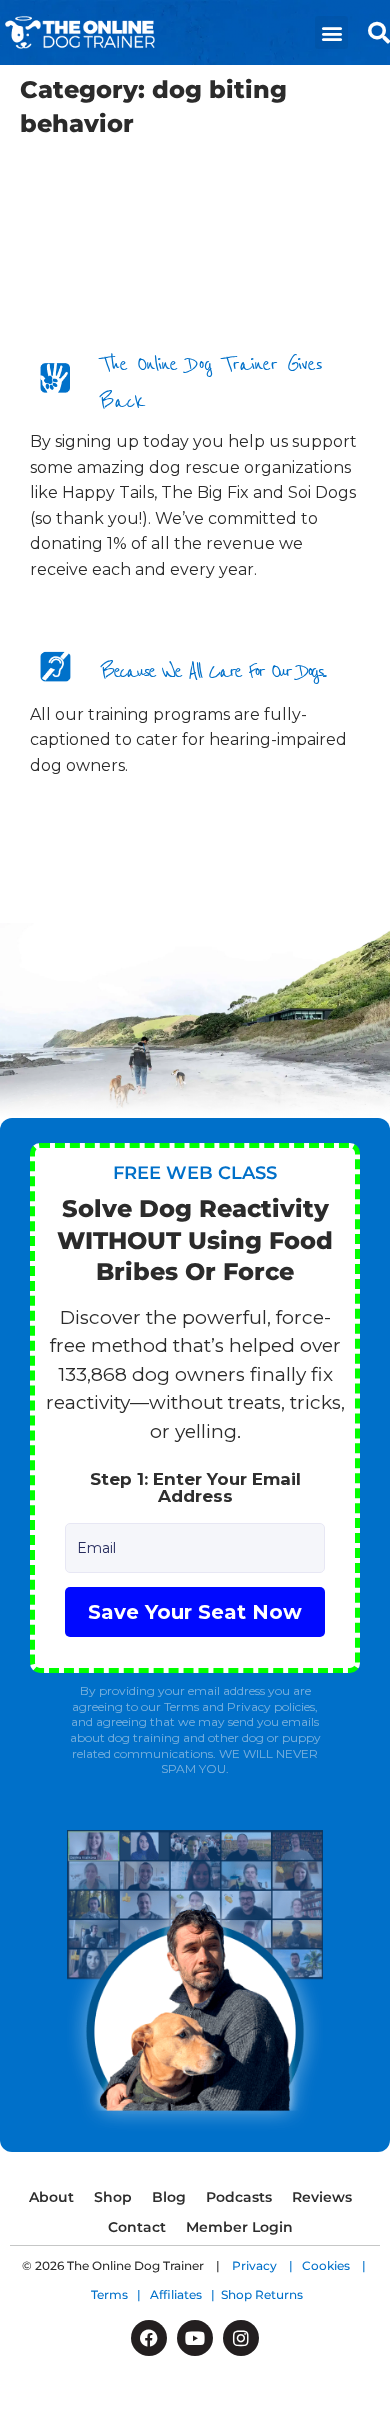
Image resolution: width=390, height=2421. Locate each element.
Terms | (120, 2294)
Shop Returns (262, 2294)
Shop (113, 2197)
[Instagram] (241, 2338)
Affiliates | (185, 2294)
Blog (169, 2197)
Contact (137, 2227)
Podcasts (239, 2197)
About (51, 2197)
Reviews (322, 2197)
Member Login (239, 2227)
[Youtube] (195, 2338)
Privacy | (267, 2265)
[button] (331, 32)
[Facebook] (149, 2338)
